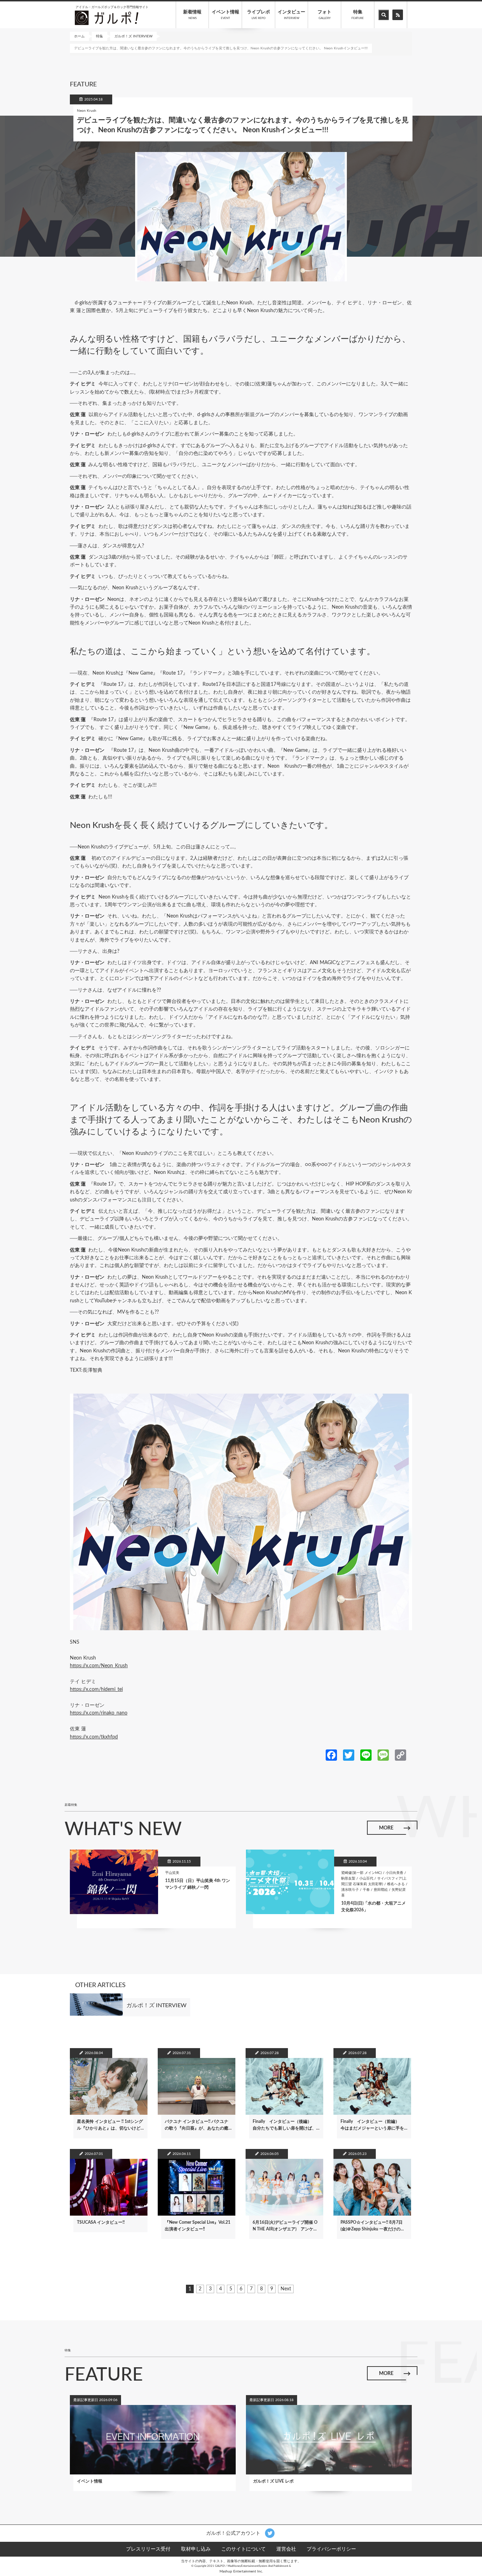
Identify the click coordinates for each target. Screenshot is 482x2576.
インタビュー (291, 15)
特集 (358, 15)
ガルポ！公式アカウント (234, 2533)
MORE (386, 1828)
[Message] (383, 1755)
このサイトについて (243, 2549)
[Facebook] (331, 1755)
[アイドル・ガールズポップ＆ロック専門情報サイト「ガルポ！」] (107, 18)
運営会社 (286, 2549)
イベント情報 (225, 15)
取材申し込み (196, 2549)
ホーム (79, 36)
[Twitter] (349, 1755)
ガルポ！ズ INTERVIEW (133, 36)
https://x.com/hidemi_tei (96, 1689)
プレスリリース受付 (148, 2549)
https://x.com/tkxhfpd (94, 1737)
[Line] (366, 1755)
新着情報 (192, 15)
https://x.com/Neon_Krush (99, 1666)
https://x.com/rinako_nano (99, 1713)
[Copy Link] (400, 1755)
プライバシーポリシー (331, 2549)
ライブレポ (258, 15)
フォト (324, 15)
